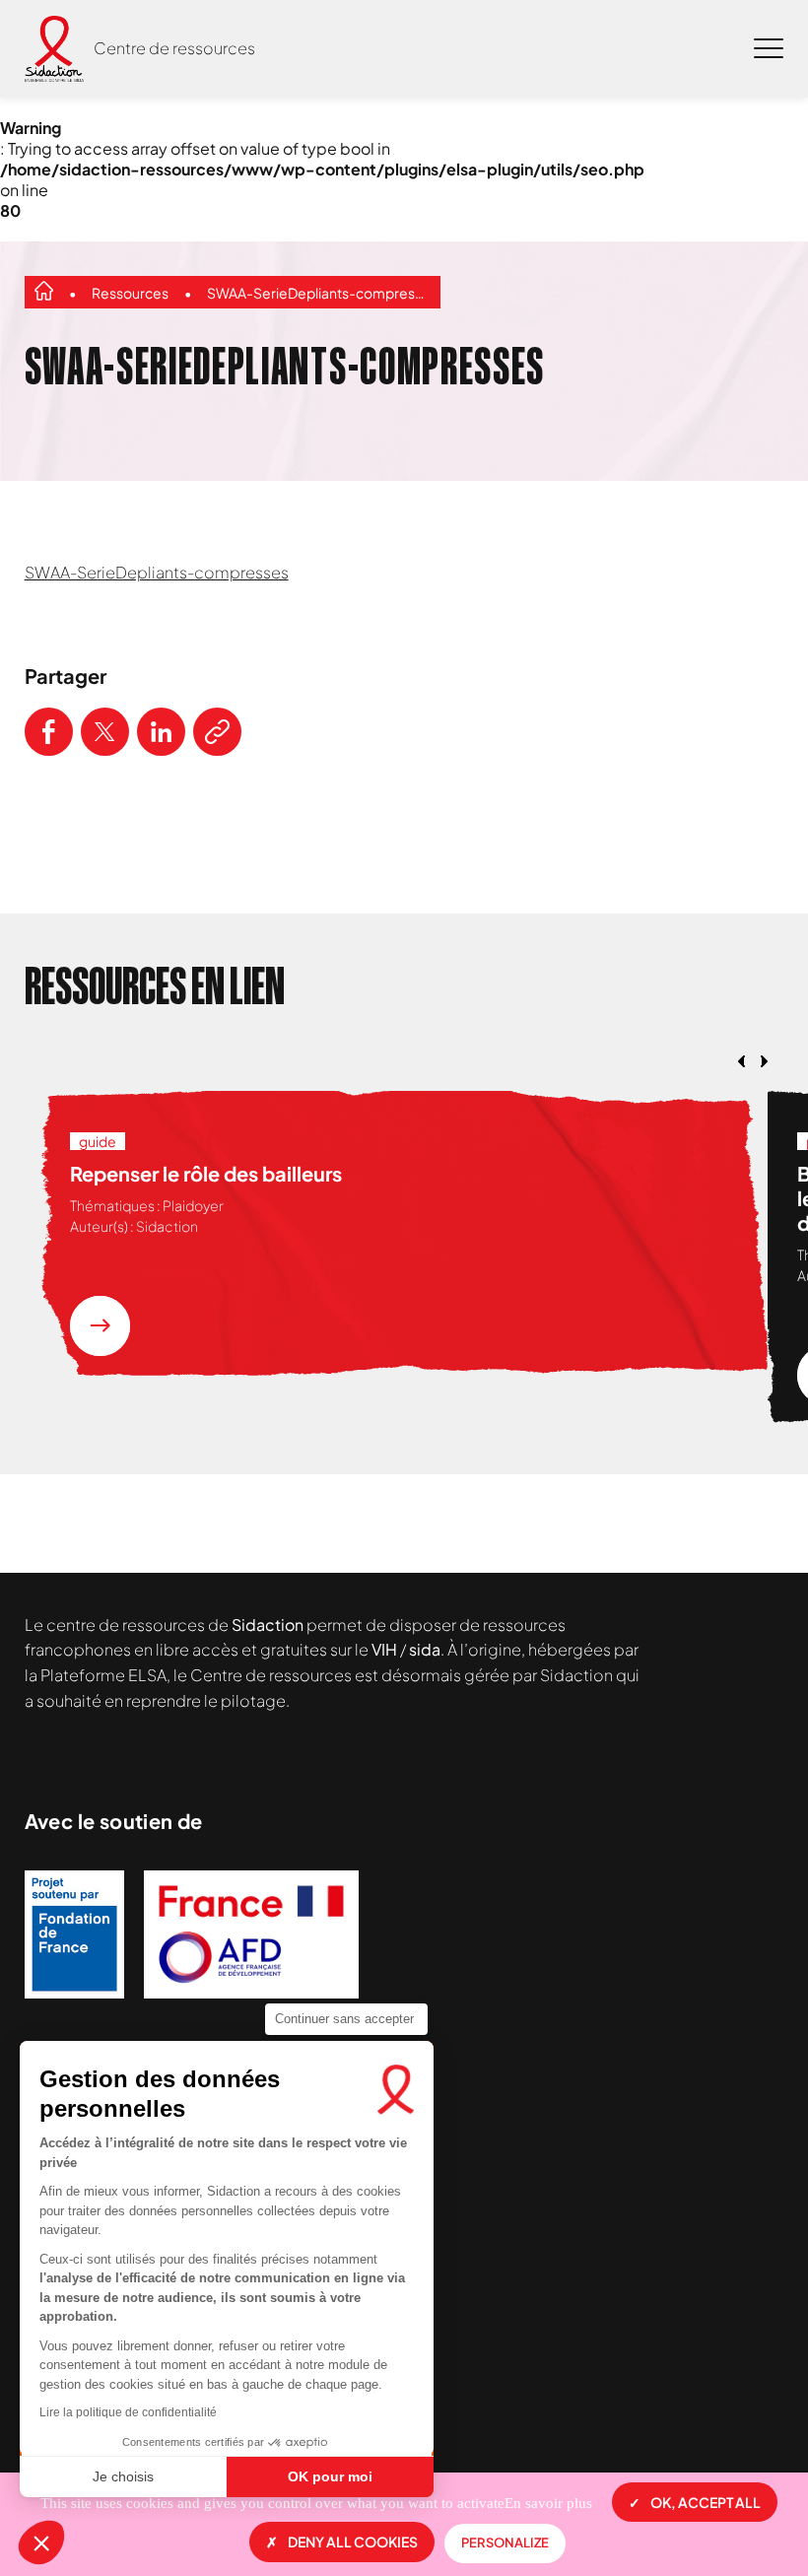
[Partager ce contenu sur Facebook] (49, 732)
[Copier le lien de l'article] (217, 732)
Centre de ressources (174, 48)
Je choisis (123, 2476)
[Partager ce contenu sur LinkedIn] (161, 732)
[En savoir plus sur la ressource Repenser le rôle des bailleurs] (100, 1326)
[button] (41, 2542)
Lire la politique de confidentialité (128, 2412)
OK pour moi (330, 2476)
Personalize (505, 2542)
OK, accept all (706, 2502)
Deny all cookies (353, 2542)
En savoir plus (548, 2503)
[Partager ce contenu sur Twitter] (105, 732)
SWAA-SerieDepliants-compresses (319, 293)
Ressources (130, 293)
